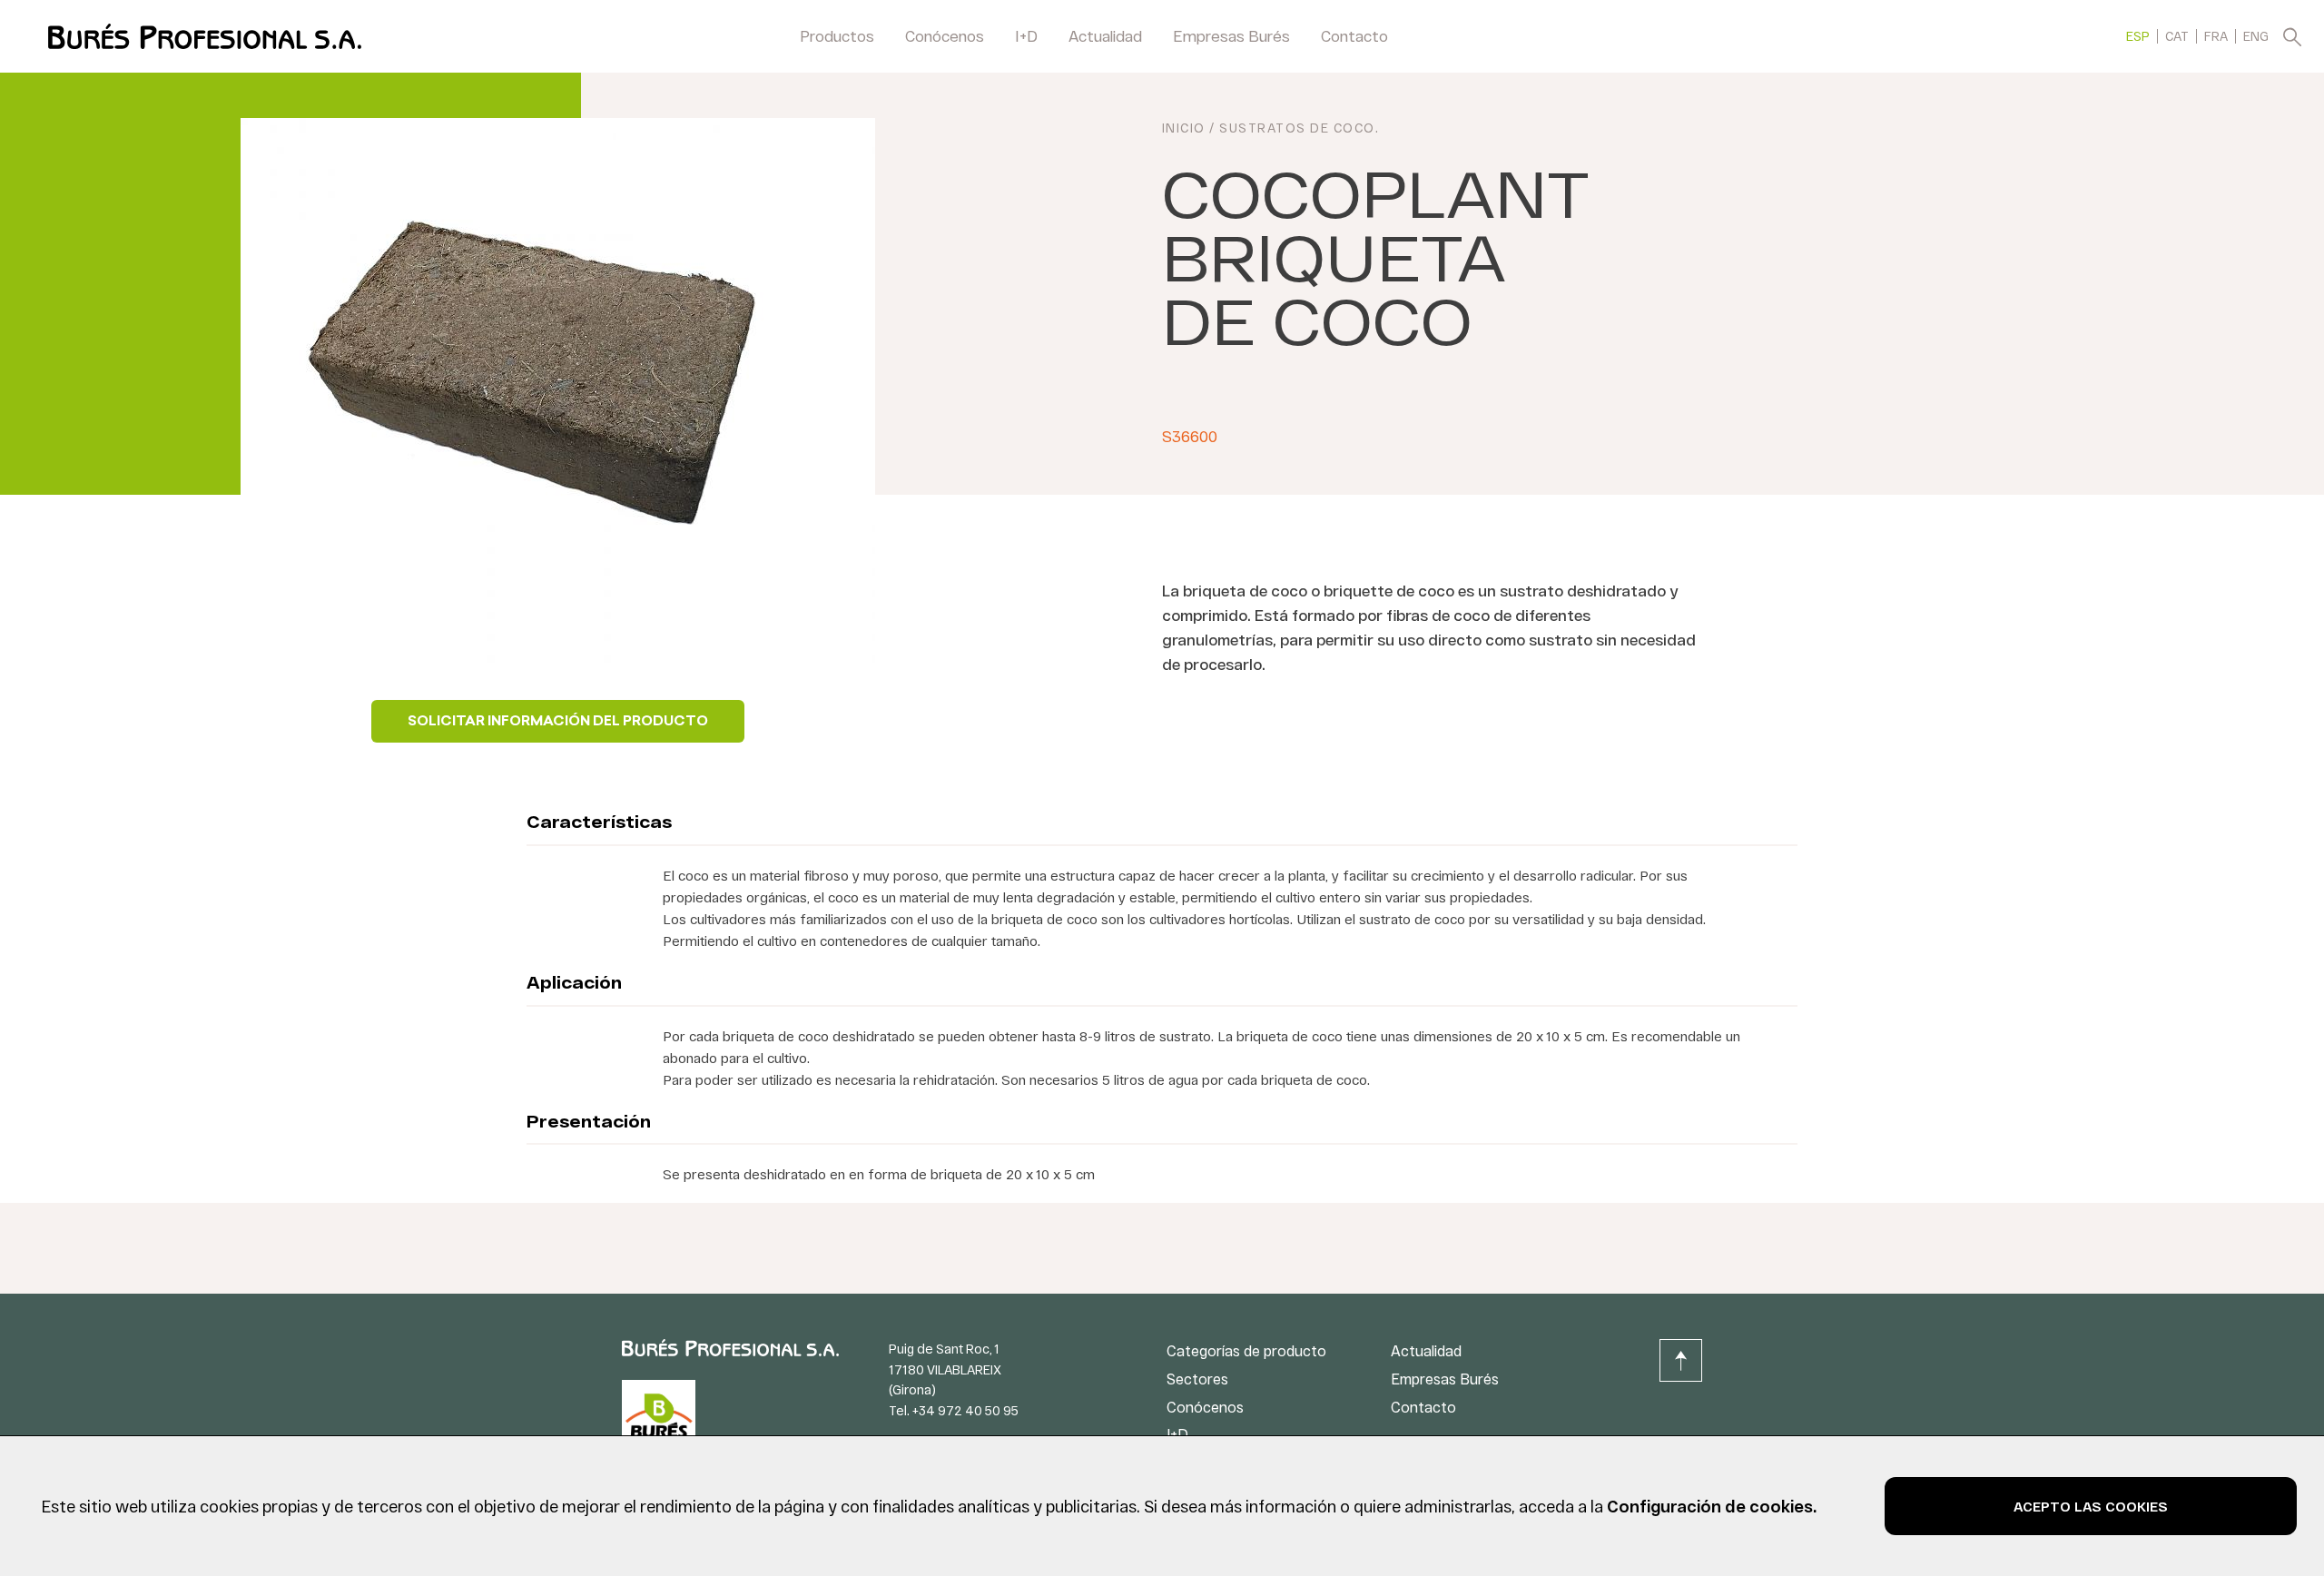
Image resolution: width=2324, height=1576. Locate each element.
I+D (1026, 35)
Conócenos (945, 35)
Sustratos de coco (1297, 128)
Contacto (1354, 35)
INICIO (1184, 128)
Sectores (1197, 1379)
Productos (837, 35)
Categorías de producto (1246, 1350)
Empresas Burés (1231, 35)
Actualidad (1105, 35)
